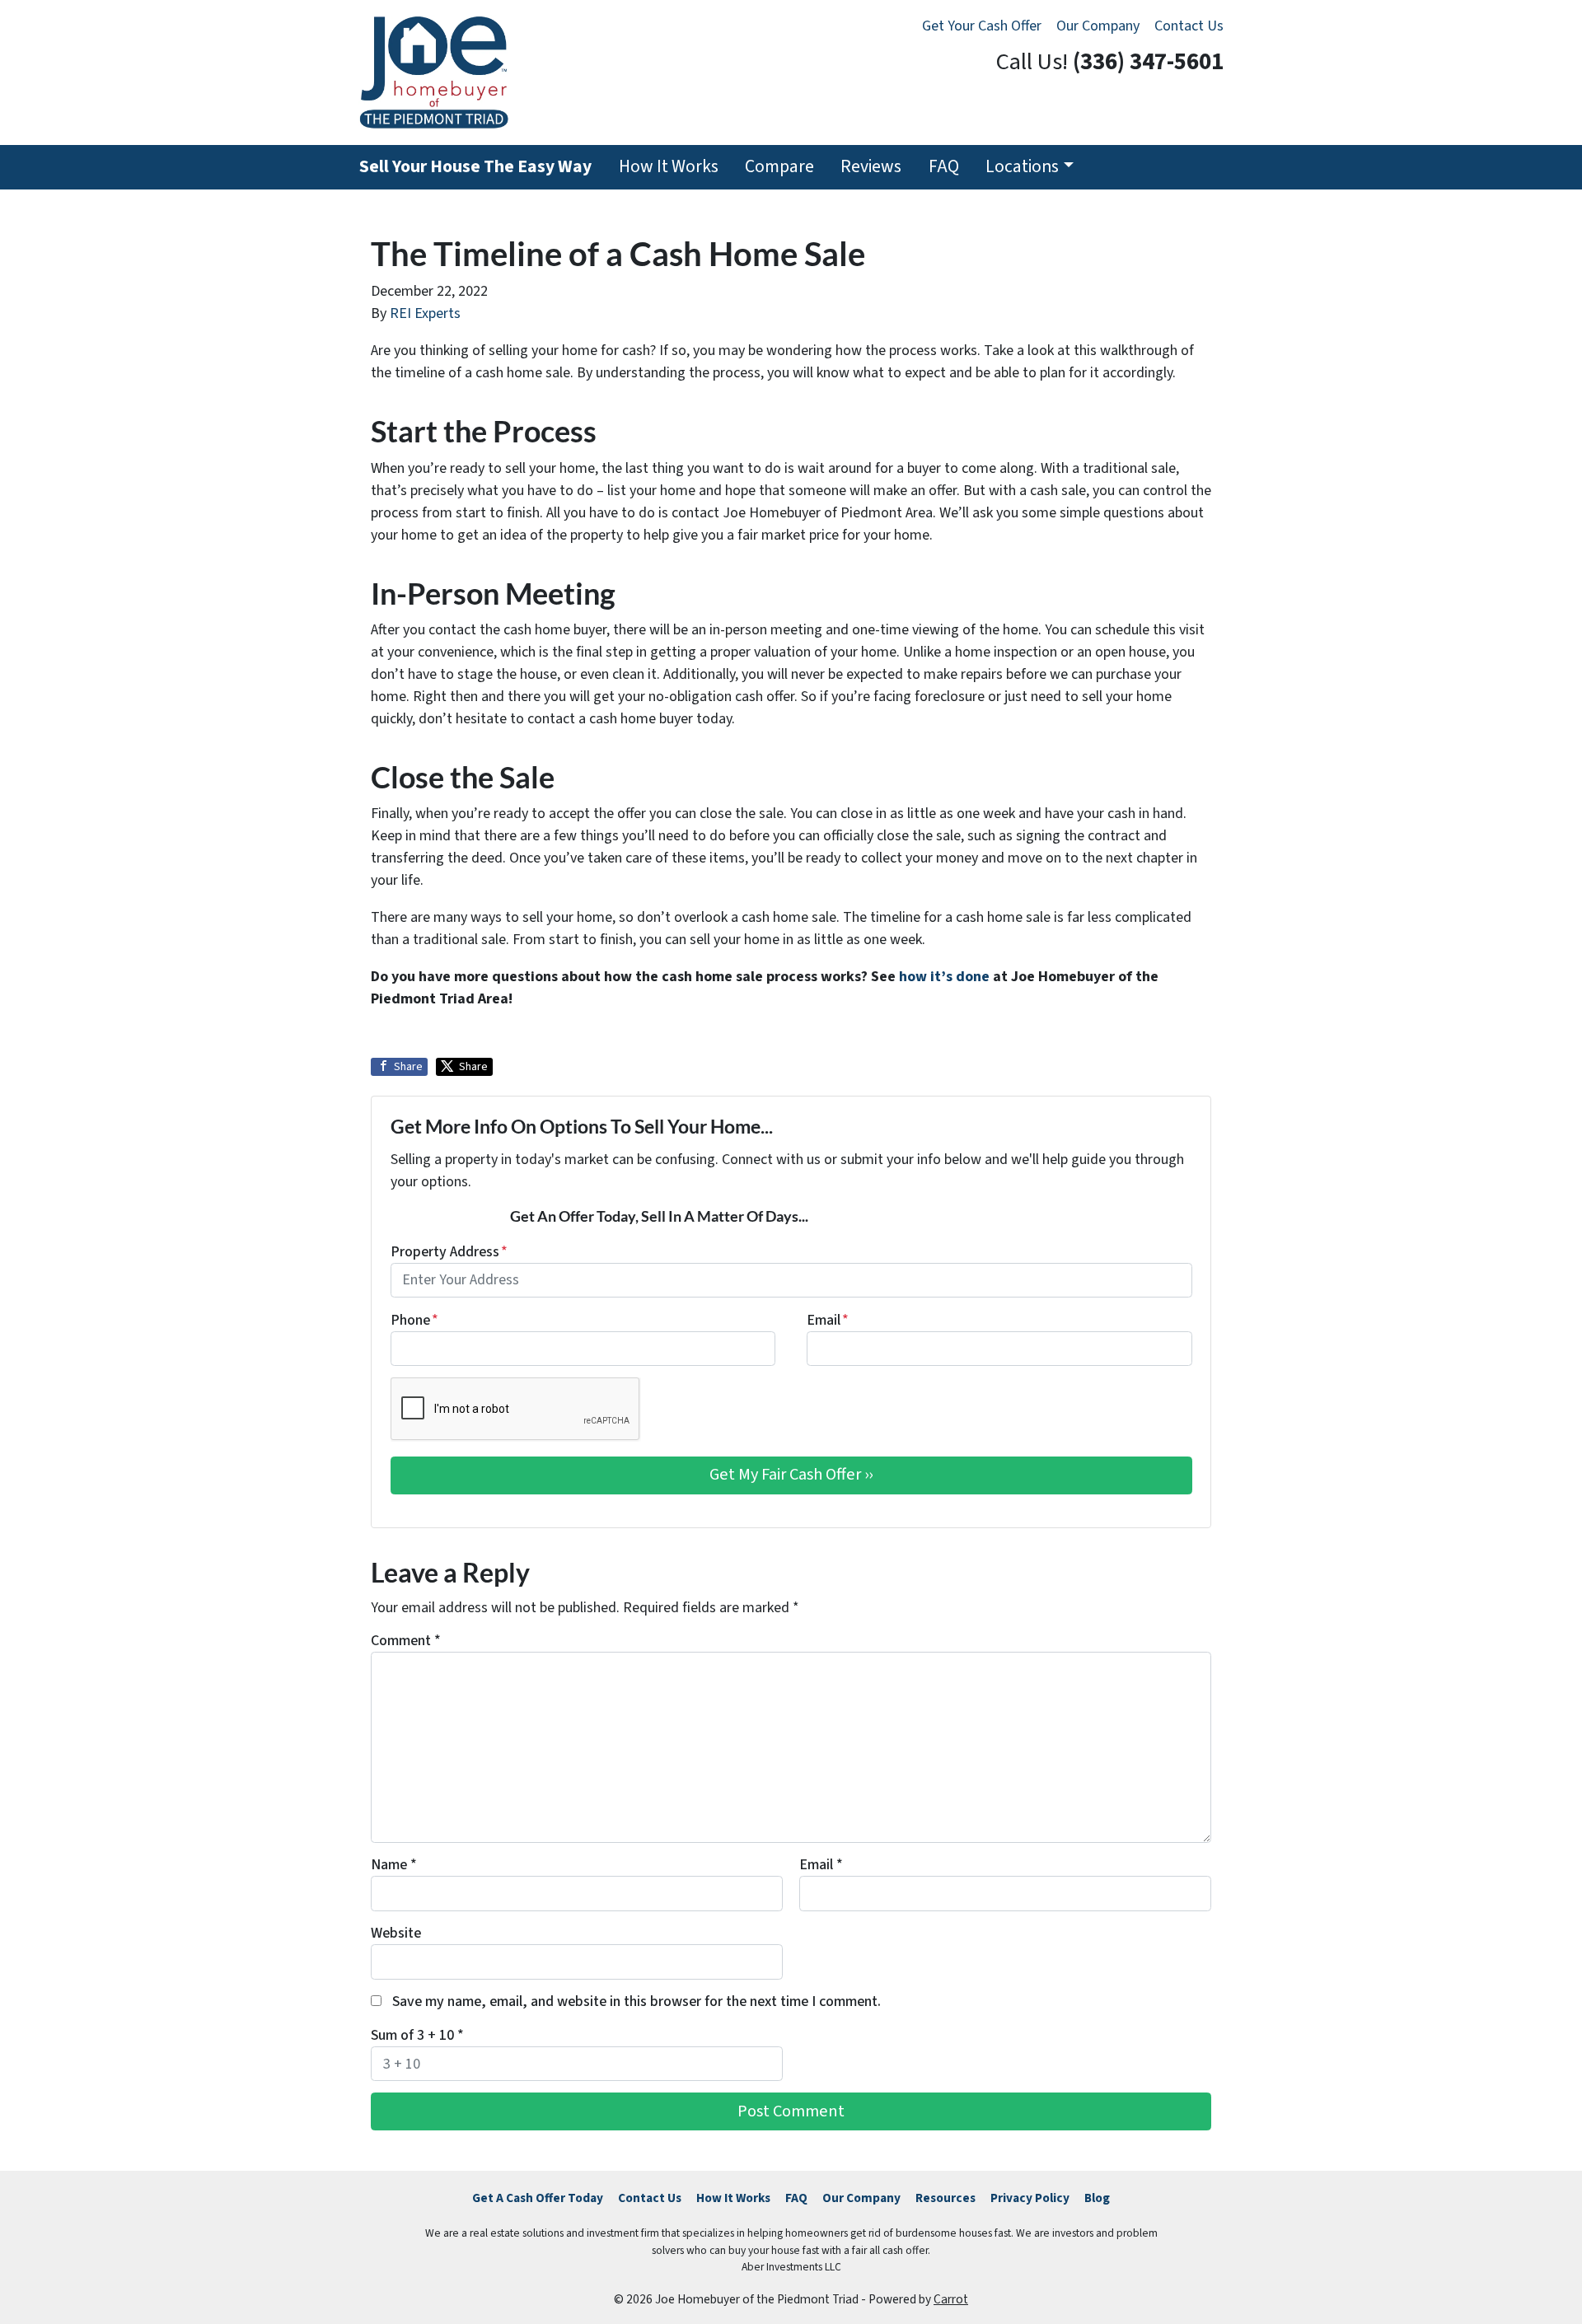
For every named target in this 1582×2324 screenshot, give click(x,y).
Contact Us (1189, 26)
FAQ (944, 167)
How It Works (669, 167)
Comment (406, 1641)
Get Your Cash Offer (982, 26)
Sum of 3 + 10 (417, 2035)
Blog (1097, 2198)
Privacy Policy (1030, 2198)
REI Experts (425, 313)
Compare (779, 167)
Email (828, 1320)
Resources (945, 2198)
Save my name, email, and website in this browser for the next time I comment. (637, 2001)
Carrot (951, 2299)
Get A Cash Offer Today (538, 2198)
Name (394, 1865)
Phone (414, 1320)
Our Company (1098, 26)
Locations (1022, 167)
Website (396, 1933)
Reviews (871, 167)
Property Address (449, 1252)
